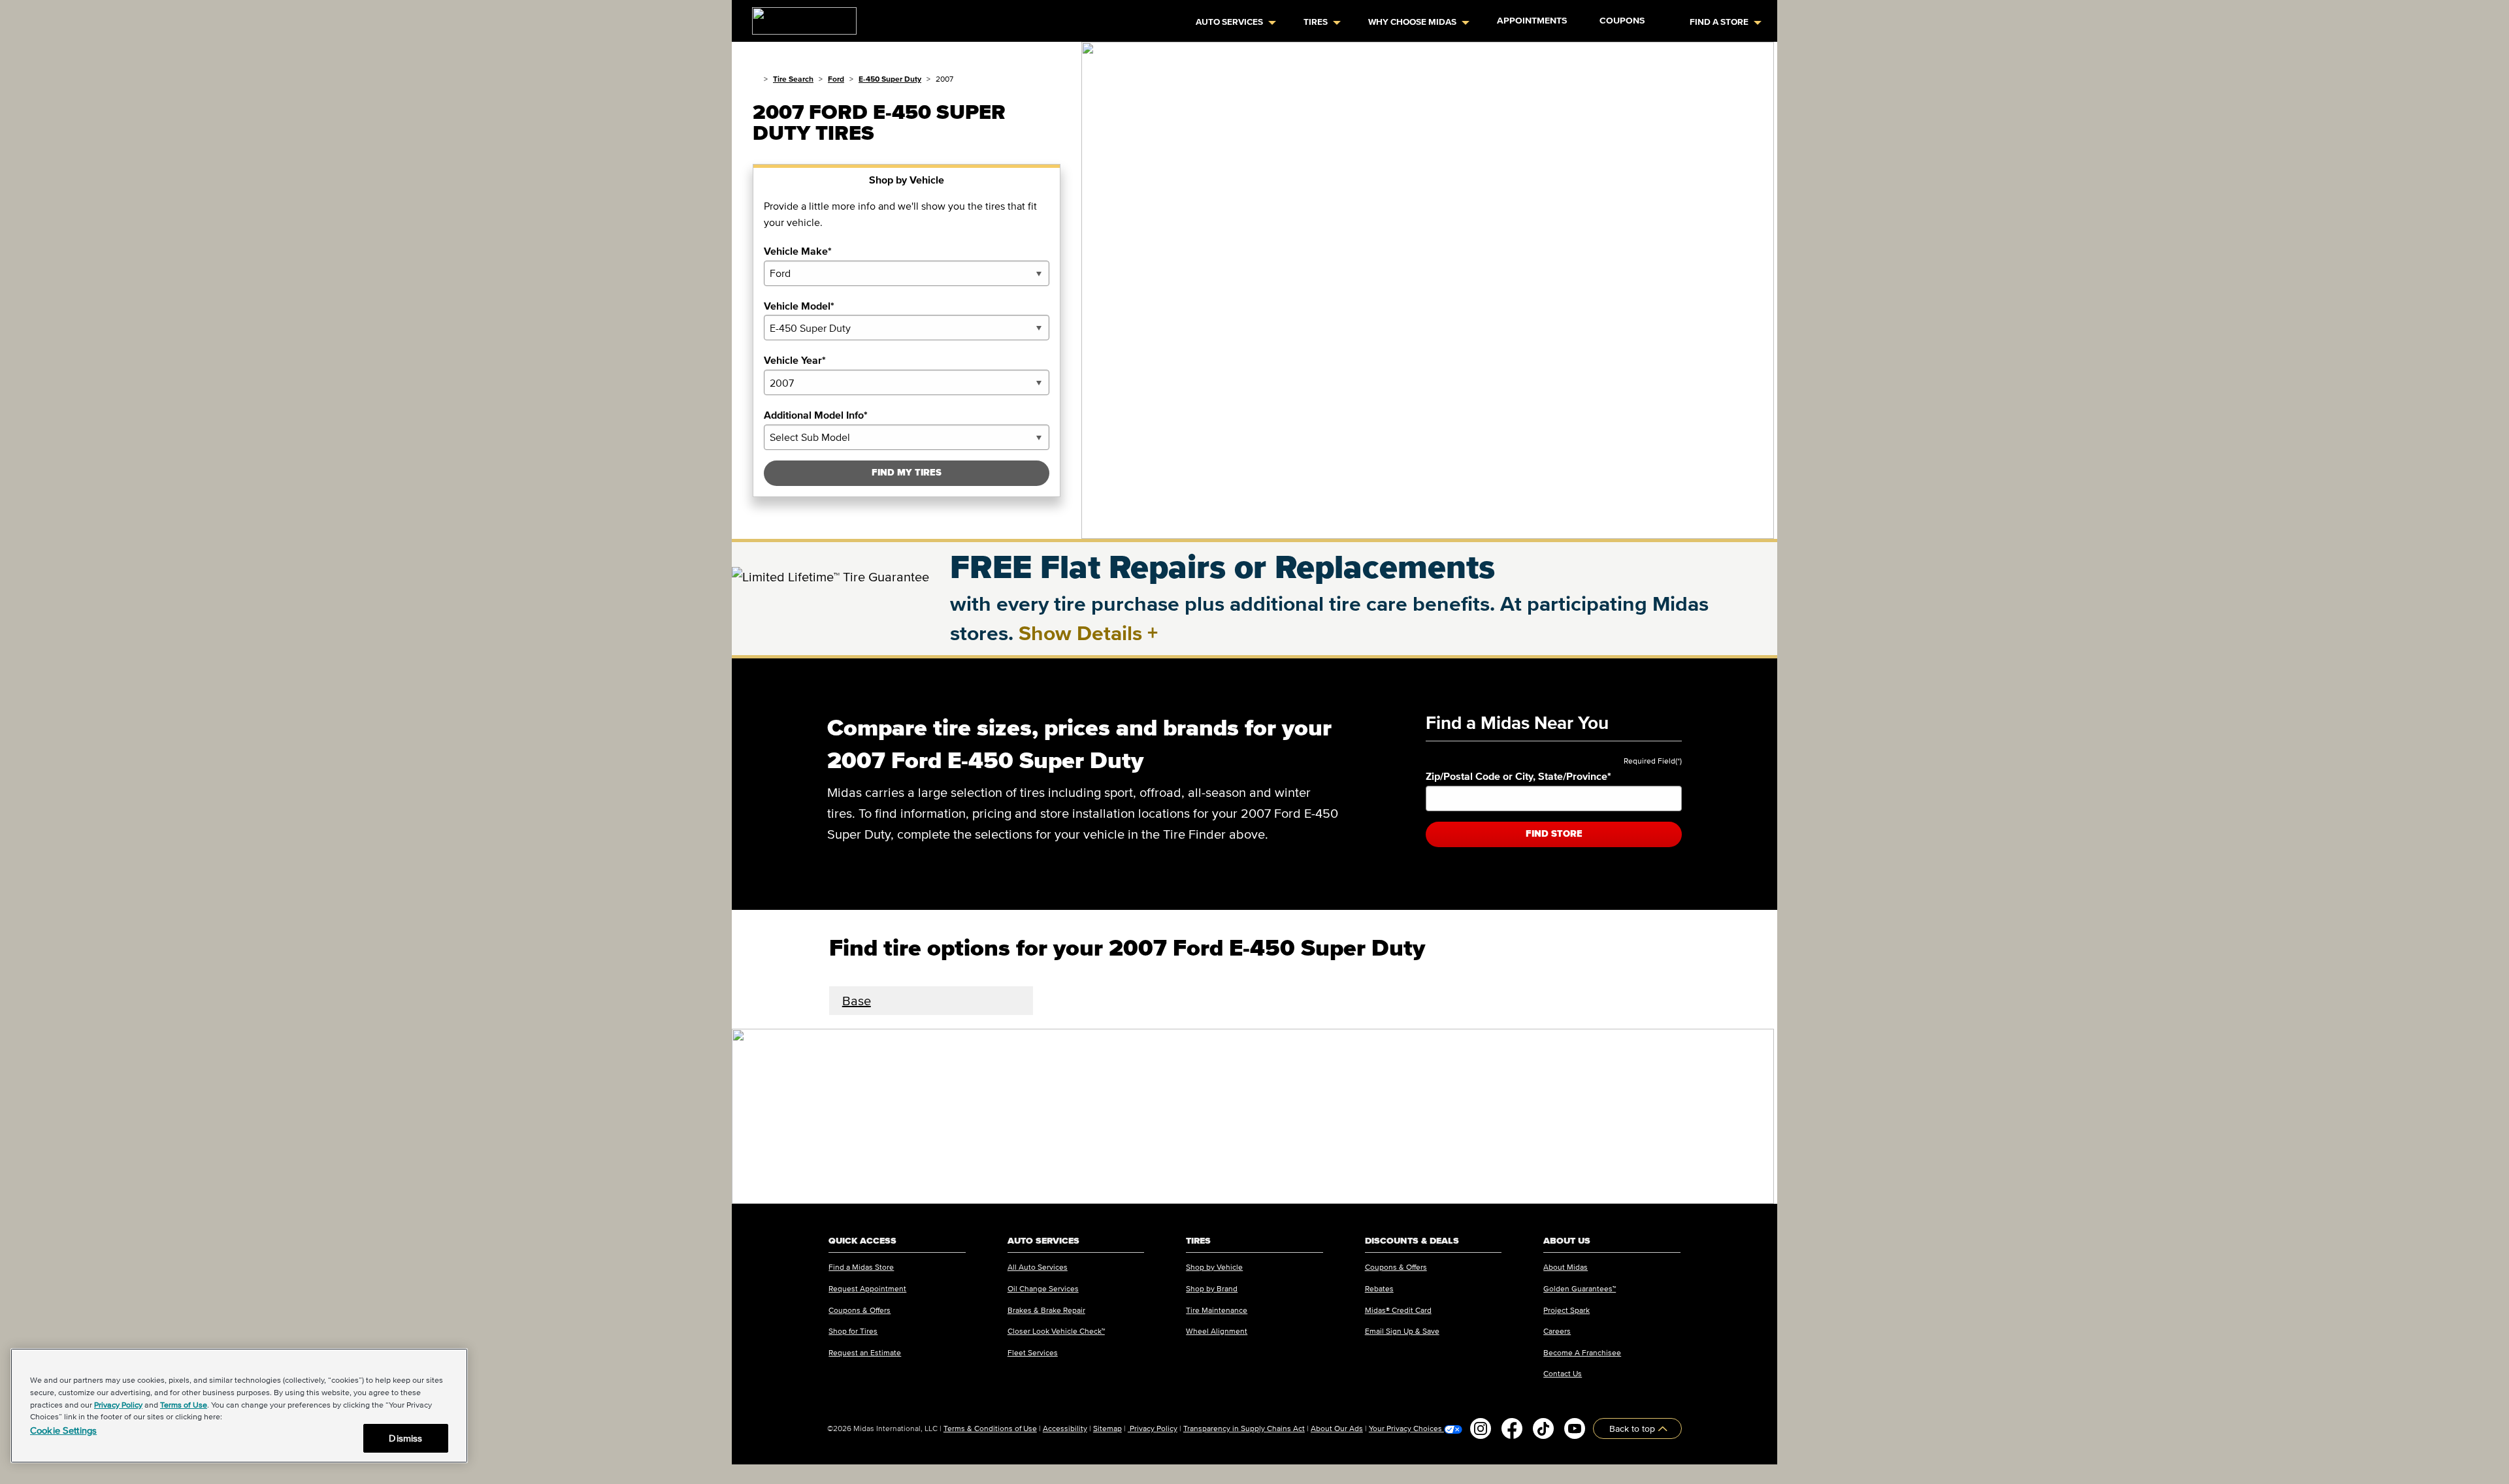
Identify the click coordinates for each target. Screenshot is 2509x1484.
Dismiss (405, 1438)
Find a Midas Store (861, 1267)
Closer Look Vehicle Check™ (1056, 1331)
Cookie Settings (63, 1430)
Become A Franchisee (1582, 1352)
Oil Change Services (1043, 1288)
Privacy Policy (1153, 1428)
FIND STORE (1554, 834)
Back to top (1633, 1428)
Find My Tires (907, 473)
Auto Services (1229, 22)
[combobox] (907, 273)
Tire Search (793, 79)
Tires (1316, 22)
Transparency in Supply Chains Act (1244, 1428)
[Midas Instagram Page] (1481, 1428)
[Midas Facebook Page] (1512, 1428)
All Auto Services (1038, 1267)
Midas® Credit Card (1398, 1310)
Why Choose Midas (1412, 22)
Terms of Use (184, 1405)
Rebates (1379, 1288)
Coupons (1622, 21)
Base (857, 1001)
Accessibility (1065, 1428)
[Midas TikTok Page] (1543, 1428)
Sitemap (1107, 1428)
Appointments (1532, 21)
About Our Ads (1337, 1428)
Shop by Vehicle (1214, 1267)
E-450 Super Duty (890, 79)
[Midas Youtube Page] (1575, 1428)
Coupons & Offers (860, 1310)
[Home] (756, 79)
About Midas (1566, 1267)
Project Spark (1566, 1310)
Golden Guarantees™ (1580, 1288)
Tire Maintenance (1217, 1310)
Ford (836, 79)
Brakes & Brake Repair (1046, 1310)
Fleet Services (1033, 1352)
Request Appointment (867, 1288)
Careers (1557, 1331)
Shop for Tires (853, 1331)
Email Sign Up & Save (1402, 1331)
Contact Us (1563, 1373)
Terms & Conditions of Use (990, 1428)
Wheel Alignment (1217, 1331)
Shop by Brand (1212, 1288)
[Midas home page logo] (799, 17)
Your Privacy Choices (1406, 1428)
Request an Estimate (865, 1352)
